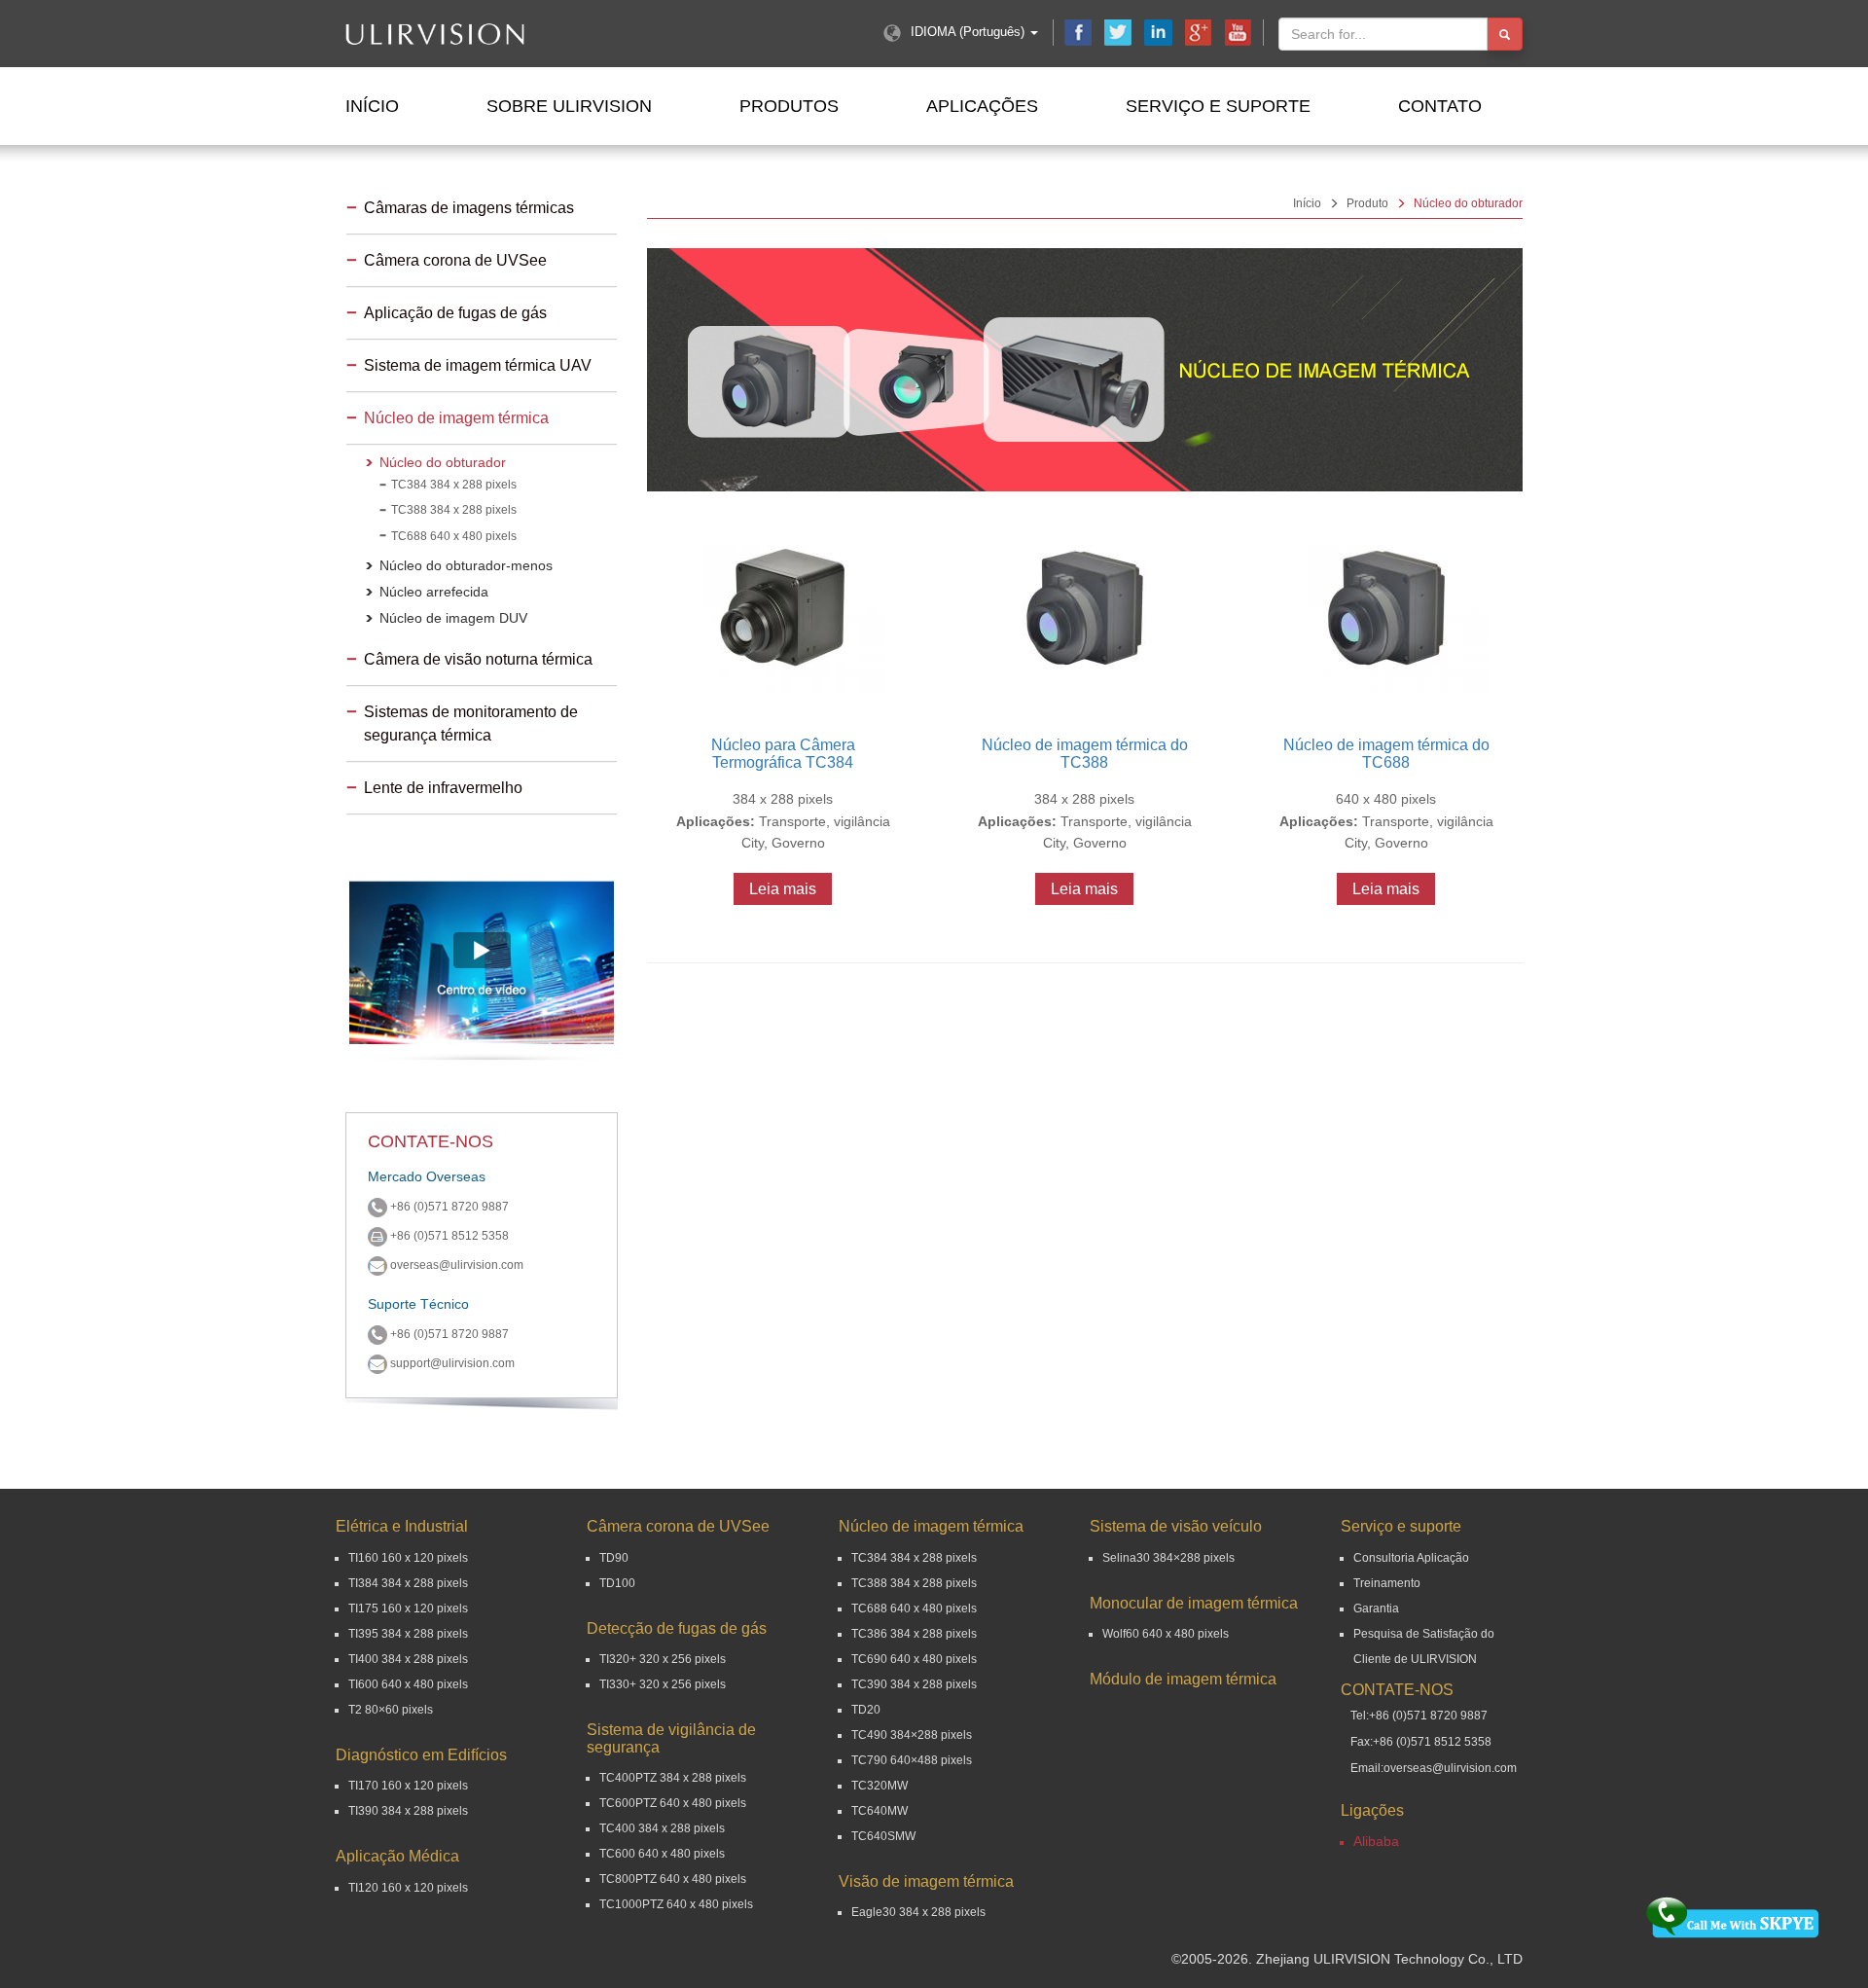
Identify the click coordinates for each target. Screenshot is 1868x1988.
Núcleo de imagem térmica (456, 418)
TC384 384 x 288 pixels (454, 485)
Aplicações (982, 106)
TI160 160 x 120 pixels (408, 1558)
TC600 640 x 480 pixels (662, 1854)
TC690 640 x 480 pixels (914, 1659)
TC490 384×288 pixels (912, 1735)
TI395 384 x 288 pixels (408, 1634)
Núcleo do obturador (443, 462)
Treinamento (1387, 1583)
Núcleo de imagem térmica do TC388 (1085, 754)
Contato (1440, 106)
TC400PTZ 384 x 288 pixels (673, 1778)
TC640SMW (883, 1836)
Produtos (789, 106)
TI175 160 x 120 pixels (408, 1608)
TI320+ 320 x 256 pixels (663, 1659)
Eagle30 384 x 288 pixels (918, 1912)
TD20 (866, 1710)
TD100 (617, 1583)
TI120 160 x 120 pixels (408, 1888)
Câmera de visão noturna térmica (478, 659)
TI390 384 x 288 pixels (408, 1811)
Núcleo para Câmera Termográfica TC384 (783, 754)
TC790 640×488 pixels (912, 1760)
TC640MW (880, 1811)
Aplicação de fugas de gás (455, 313)
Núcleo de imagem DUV (453, 618)
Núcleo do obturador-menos (466, 565)
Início (372, 106)
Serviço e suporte (1218, 106)
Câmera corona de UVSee (455, 260)
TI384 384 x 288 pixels (408, 1583)
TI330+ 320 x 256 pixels (663, 1684)
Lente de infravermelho (443, 788)
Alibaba (1376, 1841)
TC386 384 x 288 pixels (914, 1634)
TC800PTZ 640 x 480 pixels (673, 1879)
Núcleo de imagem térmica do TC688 (1386, 754)
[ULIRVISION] (494, 34)
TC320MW (880, 1786)
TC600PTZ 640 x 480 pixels (673, 1803)
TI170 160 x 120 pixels (408, 1786)
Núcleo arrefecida (434, 592)
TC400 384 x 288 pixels (662, 1828)
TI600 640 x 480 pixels (408, 1684)
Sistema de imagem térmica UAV (478, 365)
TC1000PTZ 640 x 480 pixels (676, 1904)
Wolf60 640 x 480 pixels (1166, 1634)
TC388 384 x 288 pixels (454, 510)
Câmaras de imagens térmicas (469, 208)
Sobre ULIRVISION (569, 106)
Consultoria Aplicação (1411, 1558)
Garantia (1376, 1608)
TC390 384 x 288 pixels (914, 1684)
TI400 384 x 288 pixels (408, 1659)
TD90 (614, 1558)
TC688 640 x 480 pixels (454, 536)
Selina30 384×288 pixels (1168, 1558)
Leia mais (783, 889)
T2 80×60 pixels (391, 1710)
